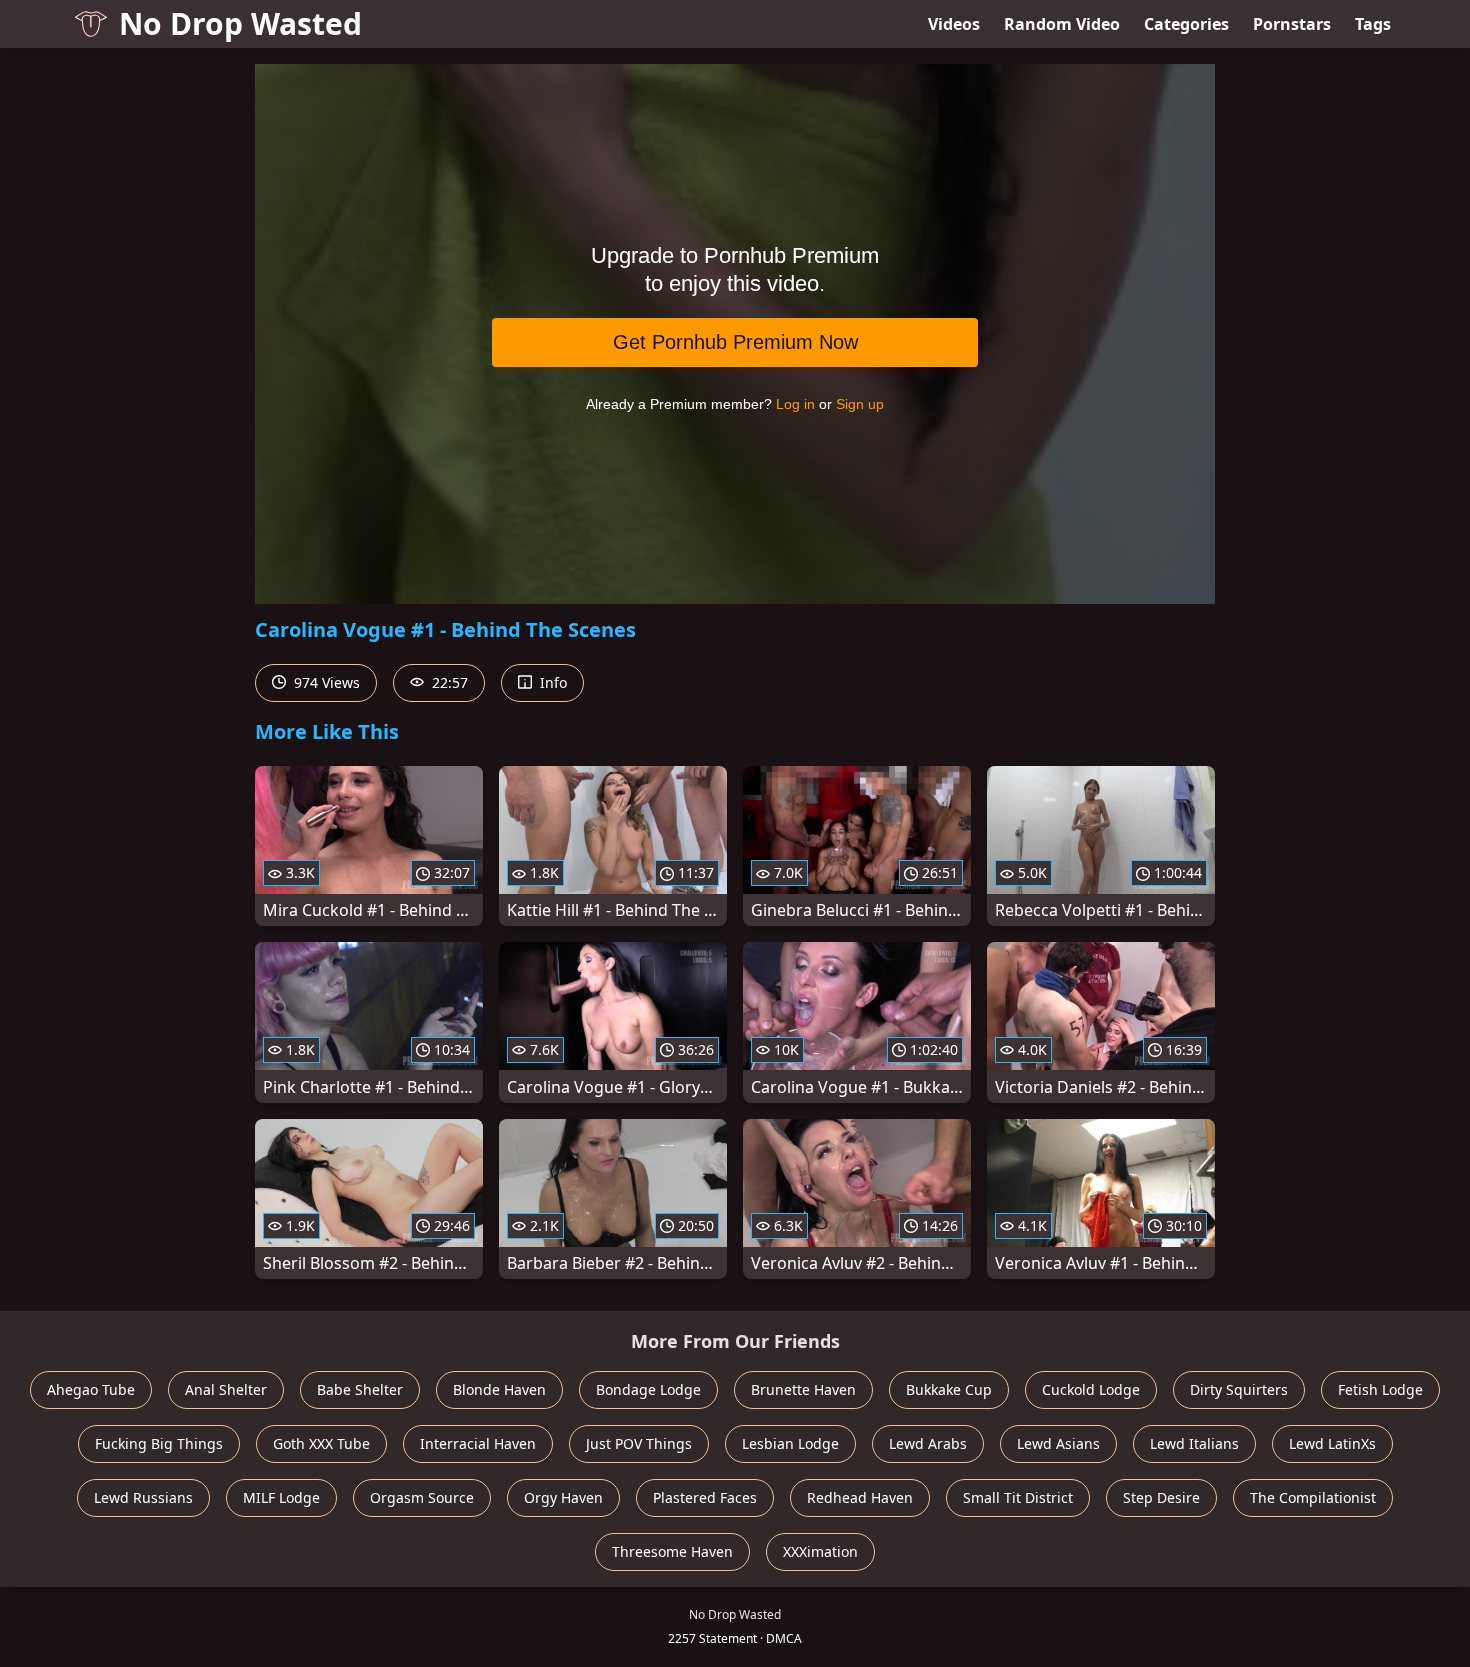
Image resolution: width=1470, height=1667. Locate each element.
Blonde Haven (499, 1389)
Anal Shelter (226, 1389)
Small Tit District (1018, 1497)
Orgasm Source (422, 1497)
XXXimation (820, 1551)
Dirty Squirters (1239, 1389)
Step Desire (1161, 1497)
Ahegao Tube (91, 1389)
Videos (954, 24)
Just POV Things (639, 1443)
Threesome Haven (672, 1551)
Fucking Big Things (159, 1443)
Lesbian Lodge (790, 1443)
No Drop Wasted (240, 23)
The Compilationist (1313, 1497)
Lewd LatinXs (1332, 1443)
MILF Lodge (281, 1497)
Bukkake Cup (949, 1389)
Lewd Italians (1194, 1443)
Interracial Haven (478, 1443)
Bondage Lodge (648, 1389)
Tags (1373, 24)
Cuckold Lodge (1091, 1389)
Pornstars (1292, 24)
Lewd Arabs (928, 1443)
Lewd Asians (1058, 1443)
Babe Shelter (360, 1389)
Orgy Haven (563, 1497)
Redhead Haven (860, 1497)
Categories (1186, 24)
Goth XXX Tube (321, 1443)
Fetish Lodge (1380, 1389)
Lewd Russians (143, 1497)
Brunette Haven (803, 1389)
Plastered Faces (705, 1497)
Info (551, 682)
